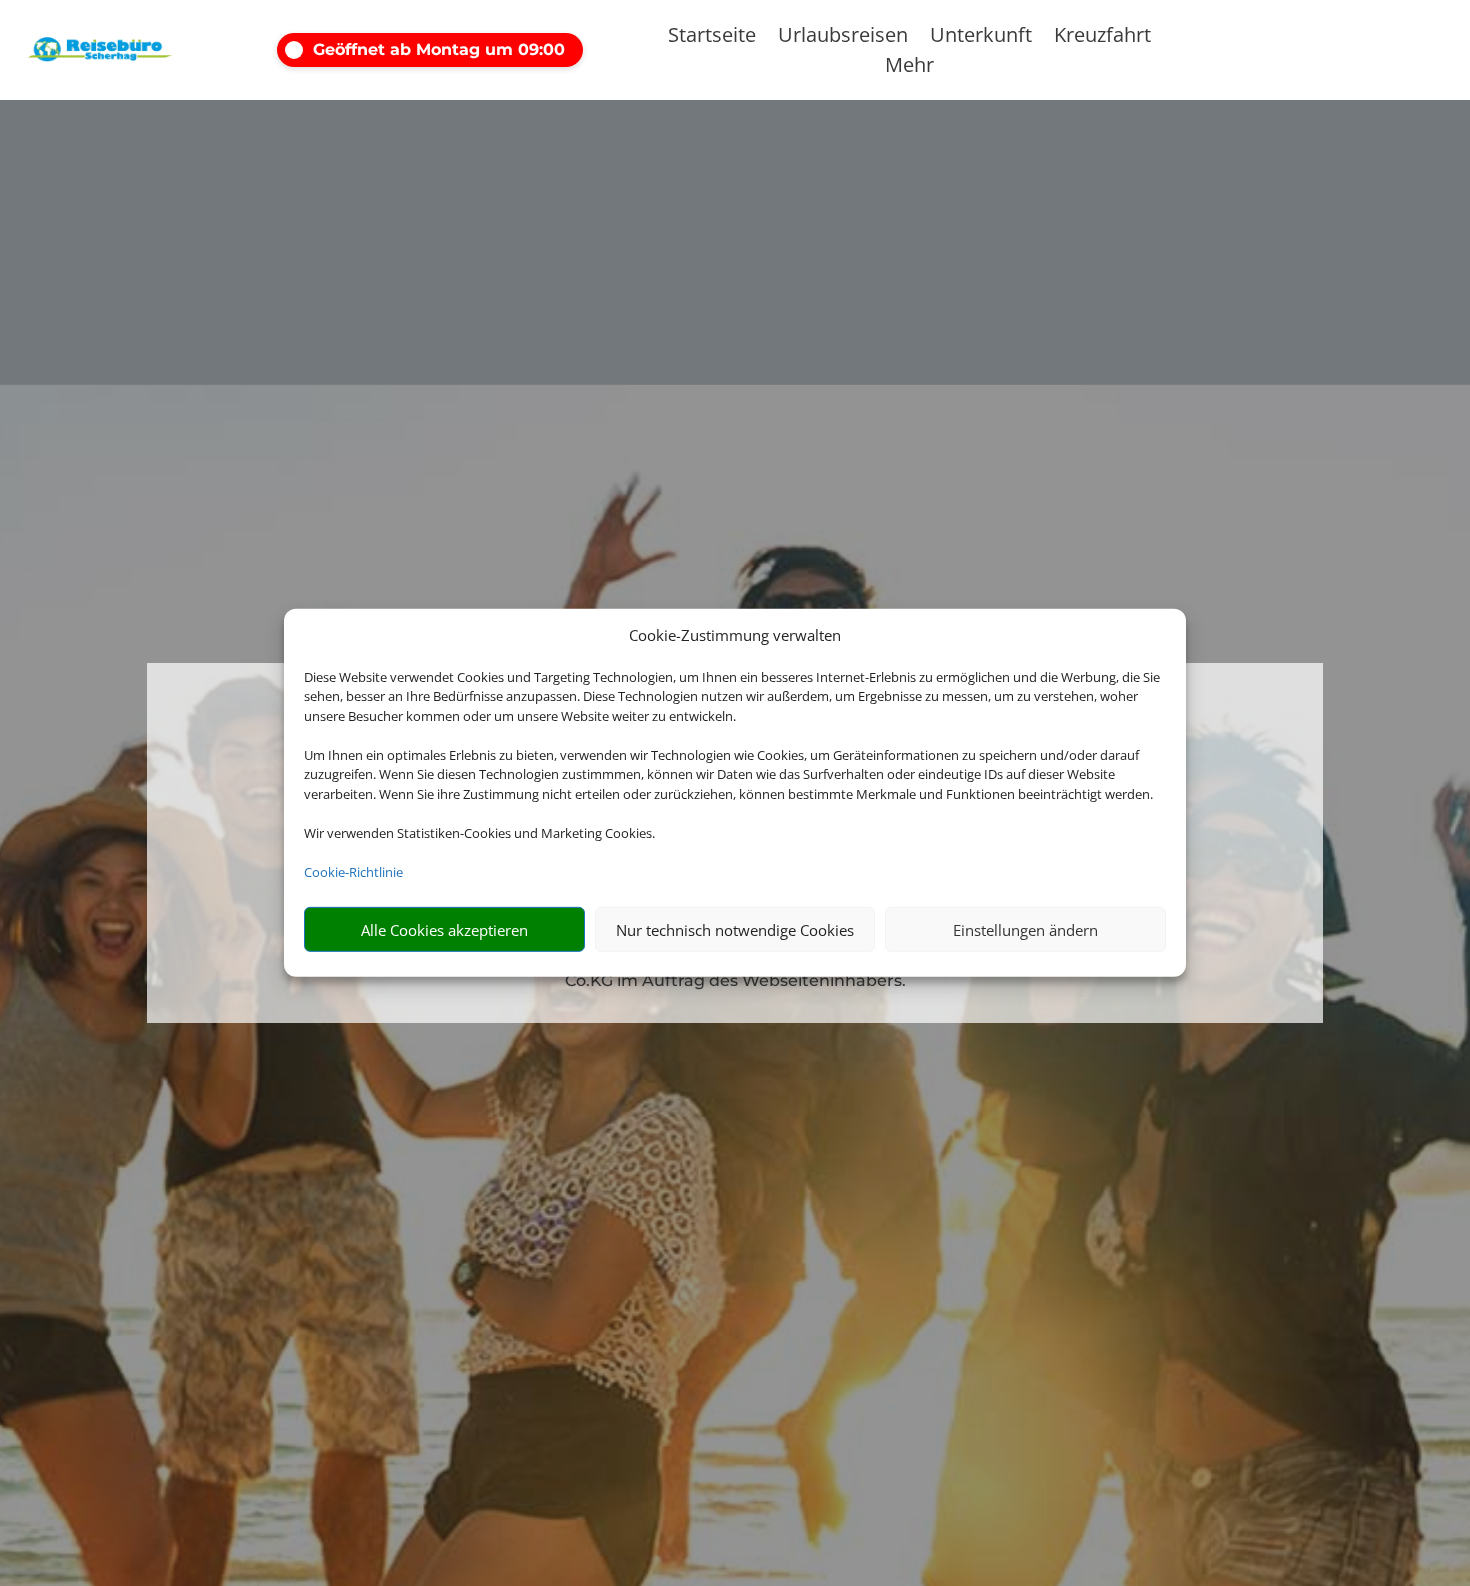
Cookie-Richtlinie (353, 872)
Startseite (712, 38)
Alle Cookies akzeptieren (444, 930)
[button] (452, 50)
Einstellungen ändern (1025, 930)
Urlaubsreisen (843, 38)
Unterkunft (981, 38)
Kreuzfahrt (1102, 38)
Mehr (909, 68)
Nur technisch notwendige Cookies (735, 930)
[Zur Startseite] (100, 50)
